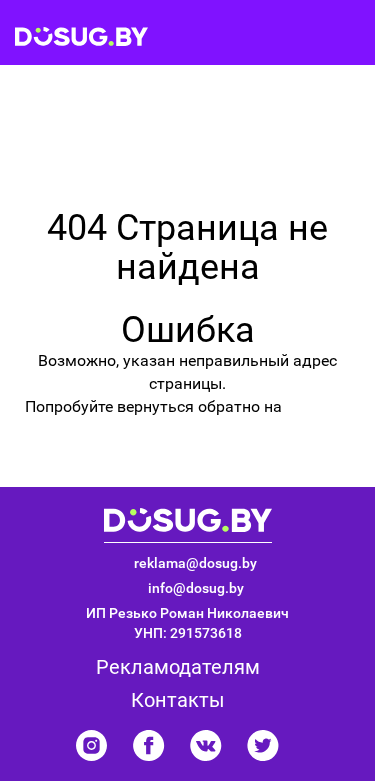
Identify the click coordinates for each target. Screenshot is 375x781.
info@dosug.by (196, 588)
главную (318, 406)
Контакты (178, 700)
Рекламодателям (178, 667)
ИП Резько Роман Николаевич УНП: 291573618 (187, 623)
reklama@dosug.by (195, 563)
